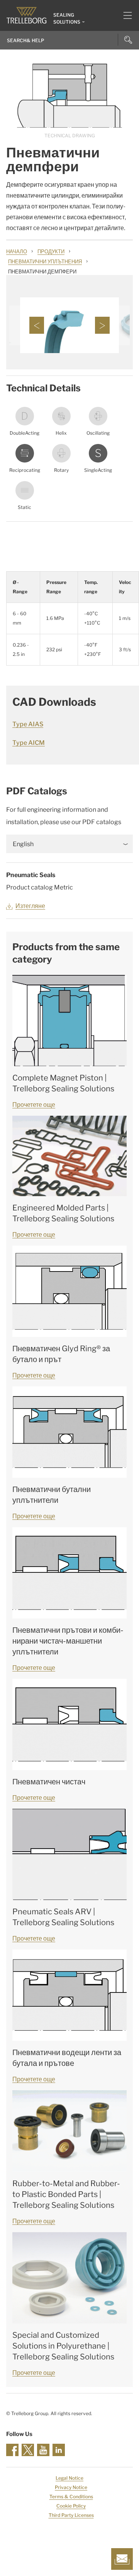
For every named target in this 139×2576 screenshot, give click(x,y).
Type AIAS (28, 724)
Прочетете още (34, 1105)
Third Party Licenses (71, 2515)
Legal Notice (69, 2478)
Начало (17, 251)
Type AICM (29, 743)
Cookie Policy (71, 2506)
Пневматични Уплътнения (45, 261)
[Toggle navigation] (125, 15)
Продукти (51, 251)
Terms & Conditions (71, 2497)
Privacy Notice (71, 2487)
